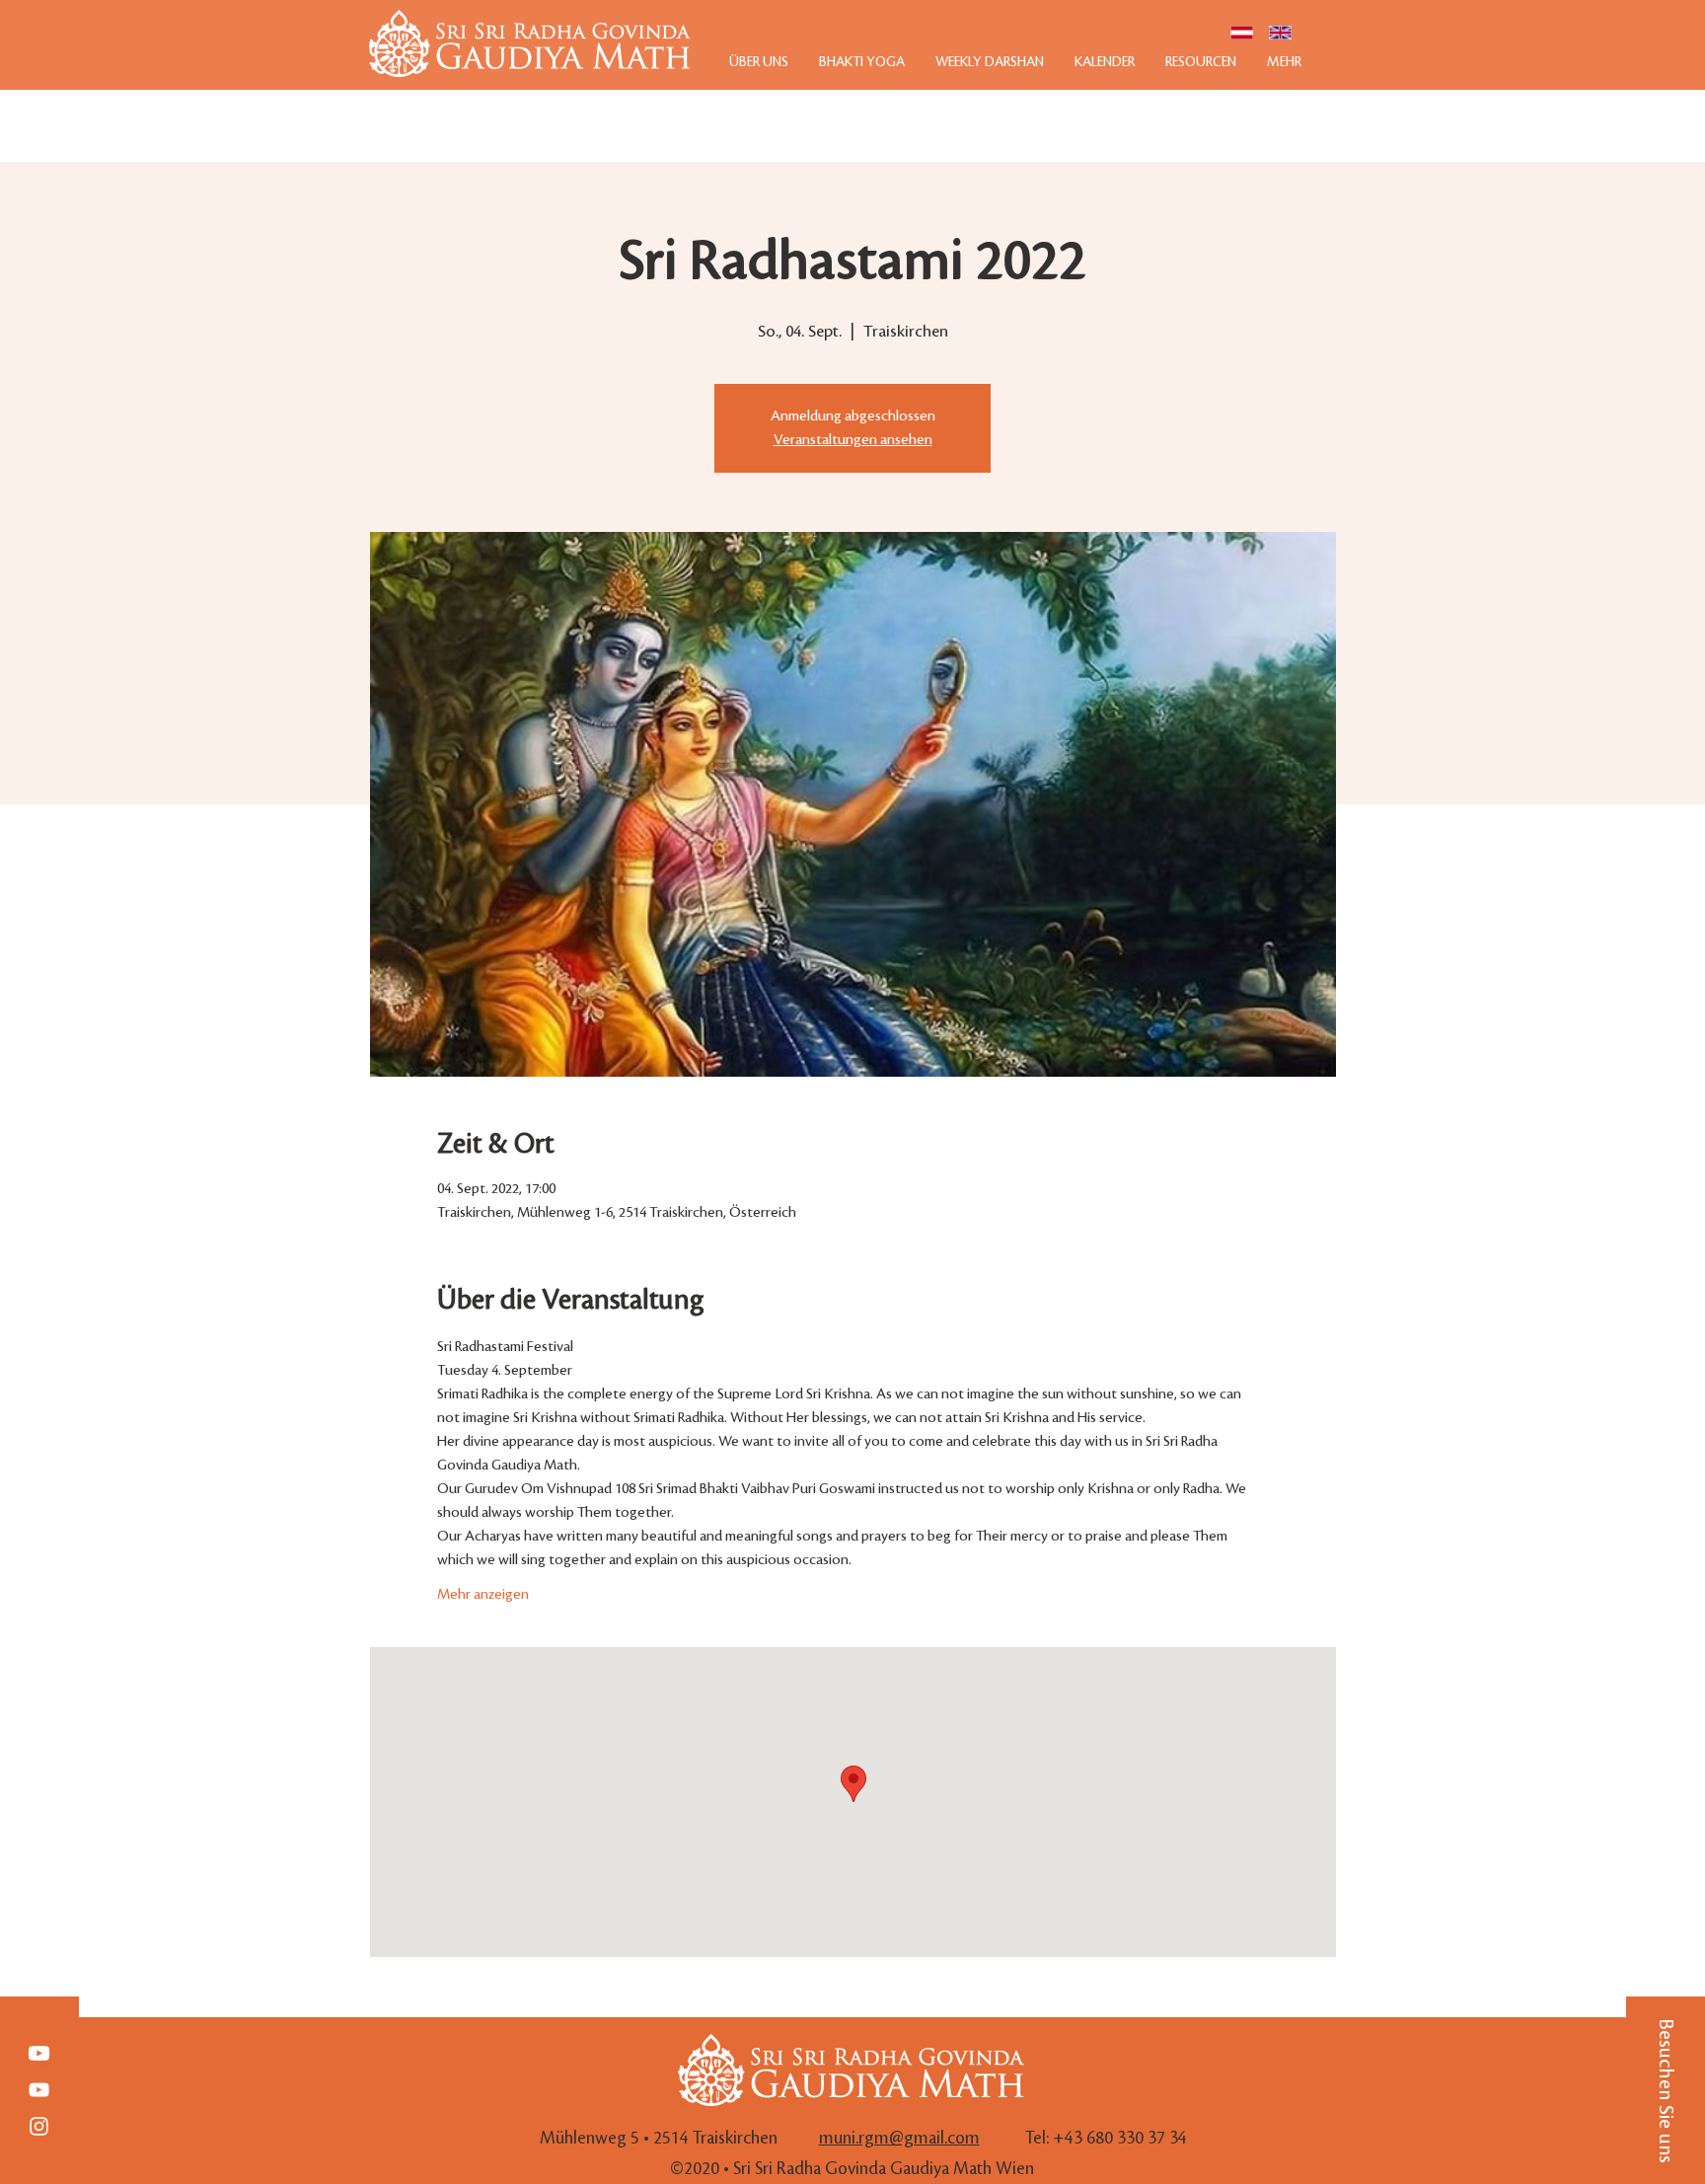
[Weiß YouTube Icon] (39, 2090)
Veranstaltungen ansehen (853, 440)
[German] (1242, 33)
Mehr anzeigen (483, 1595)
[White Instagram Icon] (39, 2126)
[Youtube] (39, 2053)
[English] (1280, 33)
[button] (1666, 2090)
